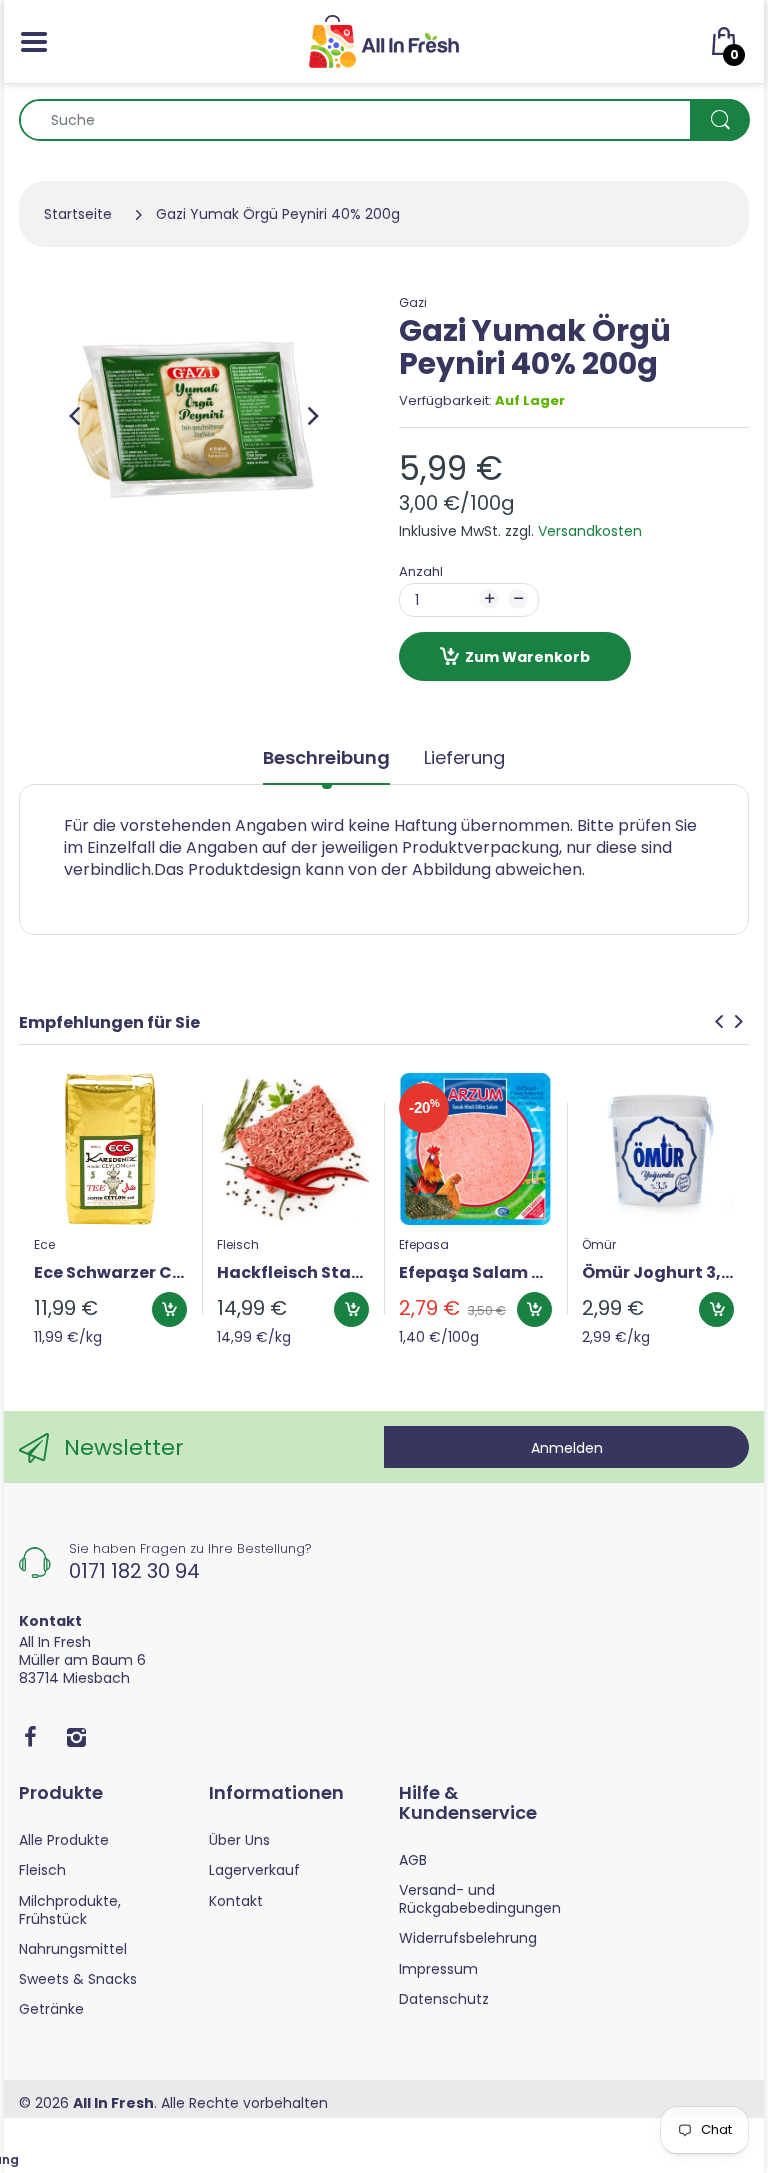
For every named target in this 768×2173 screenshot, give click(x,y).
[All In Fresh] (384, 40)
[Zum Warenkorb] (169, 1309)
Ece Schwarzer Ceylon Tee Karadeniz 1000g (110, 1273)
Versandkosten (590, 531)
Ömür (599, 1244)
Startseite (78, 214)
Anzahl (421, 571)
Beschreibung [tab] (326, 758)
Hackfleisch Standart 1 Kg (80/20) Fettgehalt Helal (293, 1273)
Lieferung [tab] (464, 758)
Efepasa (424, 1244)
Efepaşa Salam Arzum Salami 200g (475, 1273)
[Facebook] (30, 1737)
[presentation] (719, 1021)
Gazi (413, 302)
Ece (44, 1244)
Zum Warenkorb (527, 657)
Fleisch (238, 1244)
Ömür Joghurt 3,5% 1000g (658, 1273)
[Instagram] (76, 1737)
